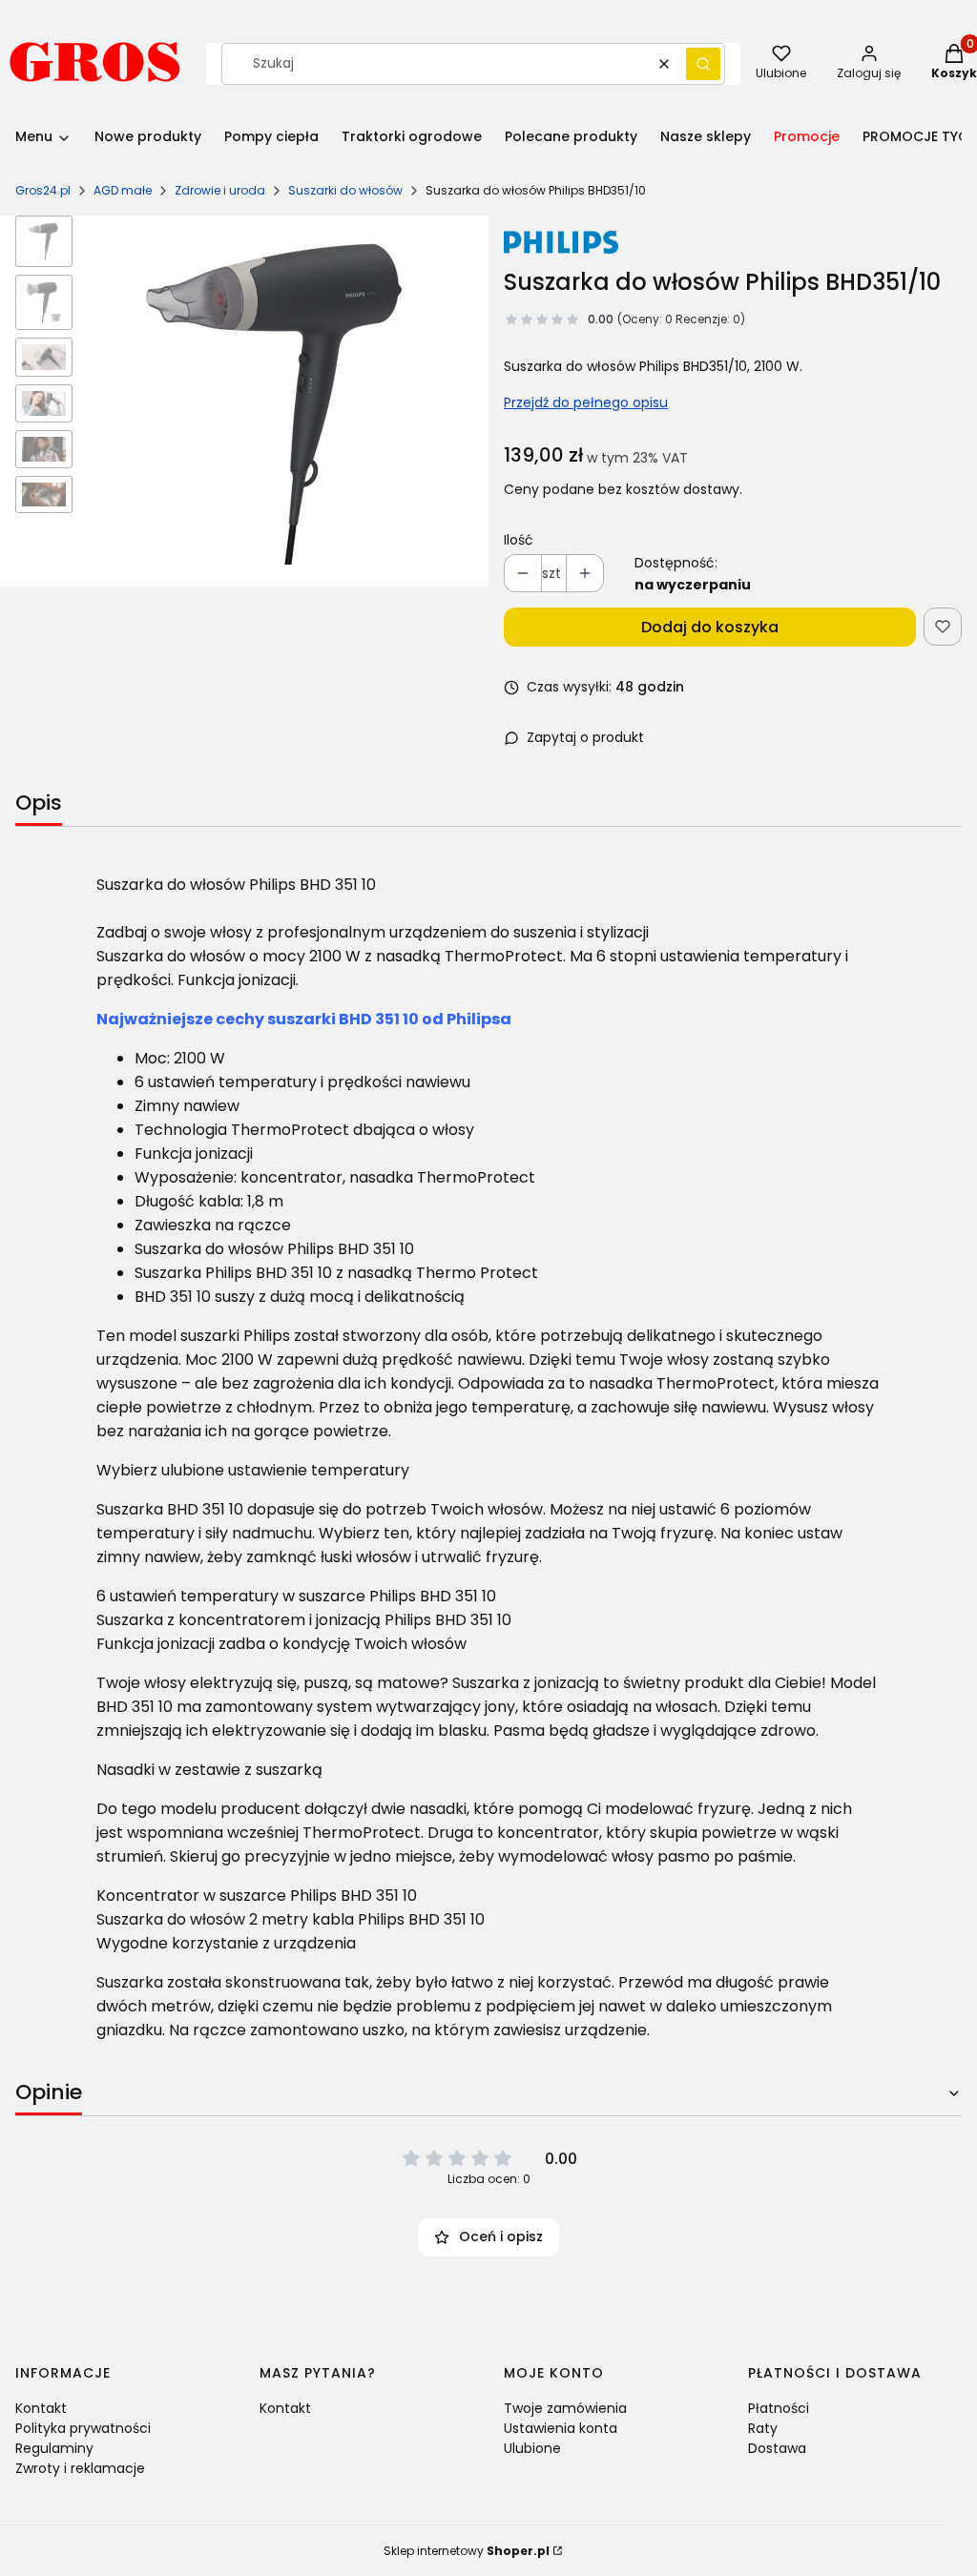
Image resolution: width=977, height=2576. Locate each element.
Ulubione (532, 2448)
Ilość (519, 540)
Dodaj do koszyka (710, 627)
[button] (703, 64)
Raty (763, 2428)
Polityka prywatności (83, 2428)
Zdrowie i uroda (220, 190)
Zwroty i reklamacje (80, 2468)
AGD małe (123, 190)
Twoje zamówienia (565, 2408)
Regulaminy (54, 2448)
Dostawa (777, 2448)
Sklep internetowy (467, 2551)
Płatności (779, 2408)
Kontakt (41, 2408)
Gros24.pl (43, 190)
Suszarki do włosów (345, 190)
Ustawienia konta (561, 2428)
